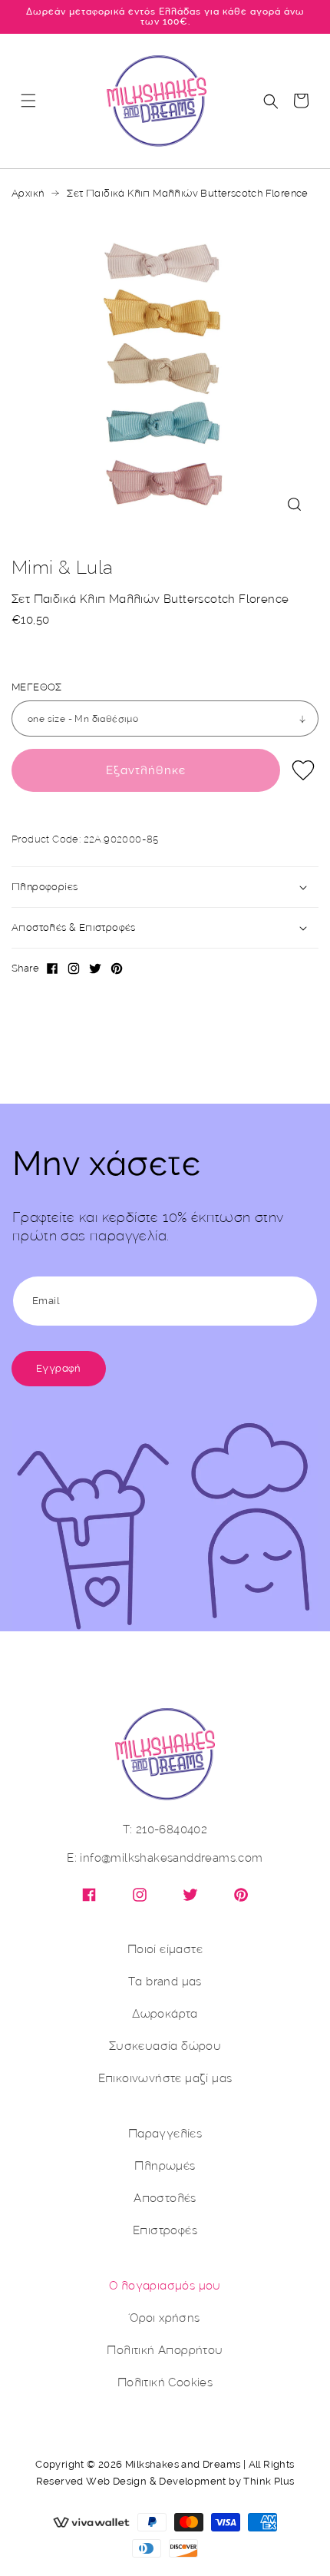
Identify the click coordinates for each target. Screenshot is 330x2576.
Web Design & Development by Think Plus (190, 2481)
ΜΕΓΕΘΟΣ (37, 687)
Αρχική (28, 194)
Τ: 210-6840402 (165, 1830)
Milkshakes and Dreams (183, 2464)
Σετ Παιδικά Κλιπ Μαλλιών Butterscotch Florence (187, 194)
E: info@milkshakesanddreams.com (165, 1858)
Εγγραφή (59, 1368)
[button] (28, 101)
